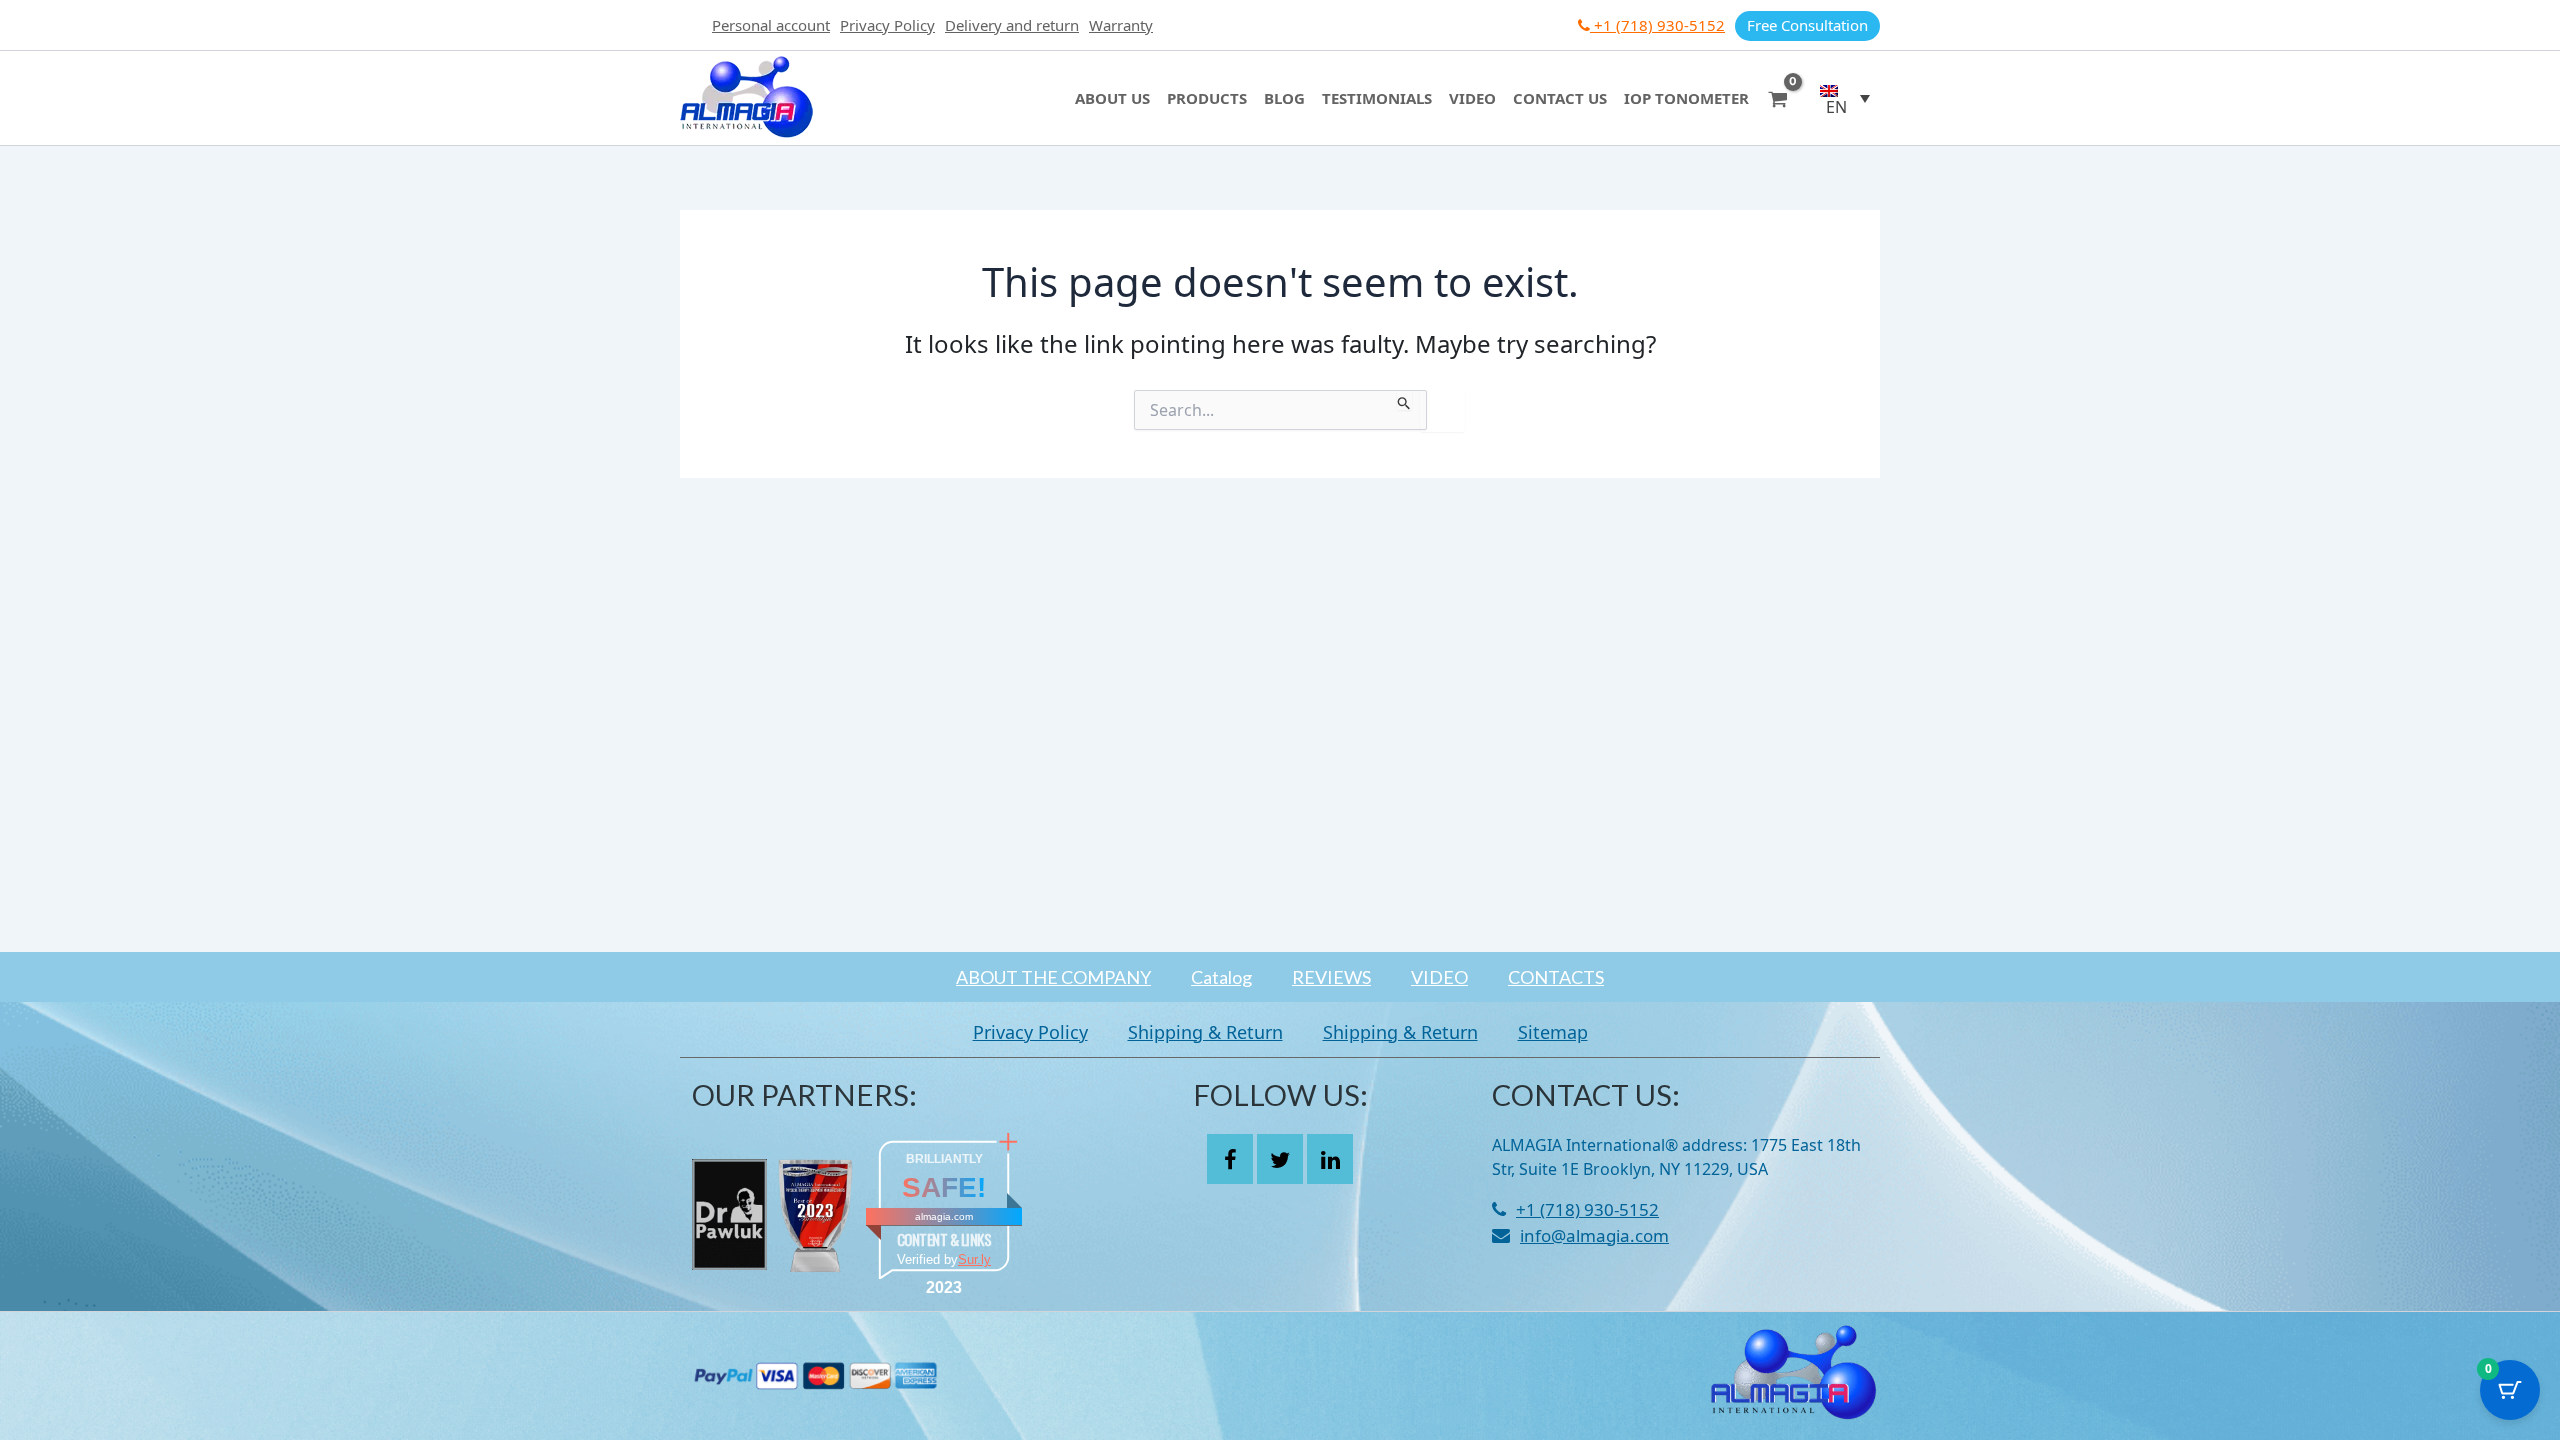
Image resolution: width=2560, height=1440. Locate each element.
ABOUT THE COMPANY (1053, 977)
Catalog (1221, 977)
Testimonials (1377, 98)
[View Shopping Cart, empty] (1778, 97)
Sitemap (1553, 1032)
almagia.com (944, 1216)
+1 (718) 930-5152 (1657, 25)
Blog (1284, 98)
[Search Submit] (1404, 400)
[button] (1845, 98)
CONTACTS (1556, 977)
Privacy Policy (887, 25)
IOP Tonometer (1686, 98)
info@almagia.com (1594, 1235)
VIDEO (1439, 977)
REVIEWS (1331, 977)
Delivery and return (1012, 25)
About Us (1112, 98)
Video (1472, 98)
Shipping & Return (1205, 1032)
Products (1207, 98)
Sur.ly (974, 1259)
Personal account (771, 25)
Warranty (1121, 25)
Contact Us (1560, 98)
